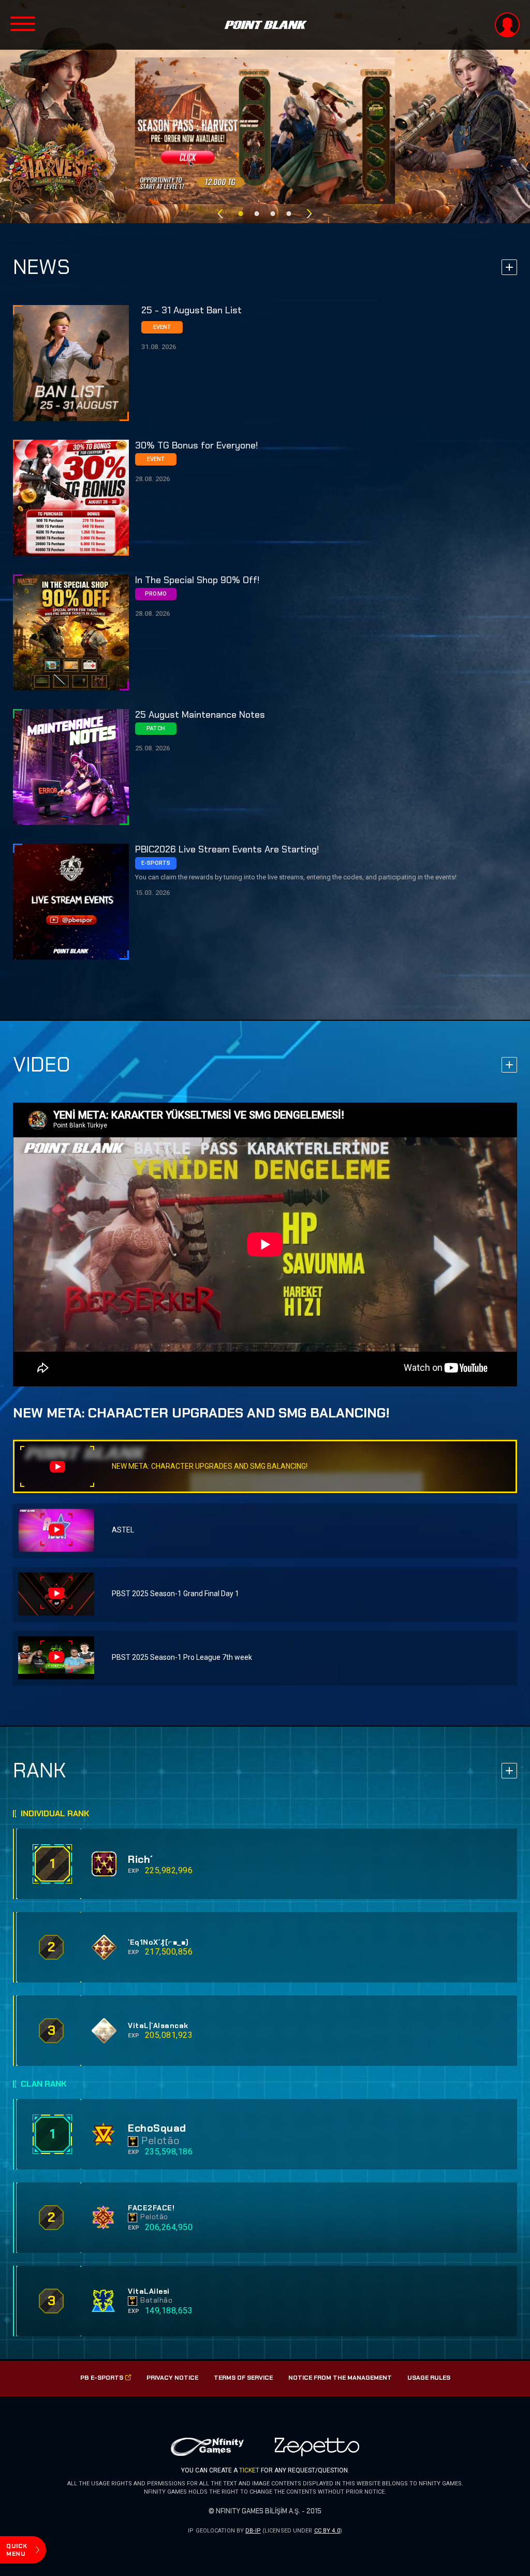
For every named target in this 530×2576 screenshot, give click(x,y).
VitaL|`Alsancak (158, 2026)
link (265, 363)
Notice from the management (340, 2378)
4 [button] (289, 214)
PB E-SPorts (102, 2378)
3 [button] (273, 214)
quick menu (17, 2550)
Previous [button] (220, 214)
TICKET (249, 2470)
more (509, 267)
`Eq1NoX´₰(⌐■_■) (158, 1942)
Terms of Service (243, 2378)
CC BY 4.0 (327, 2531)
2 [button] (257, 214)
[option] (265, 131)
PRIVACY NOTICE (172, 2378)
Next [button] (310, 214)
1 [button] (241, 214)
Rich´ (141, 1859)
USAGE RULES (429, 2378)
